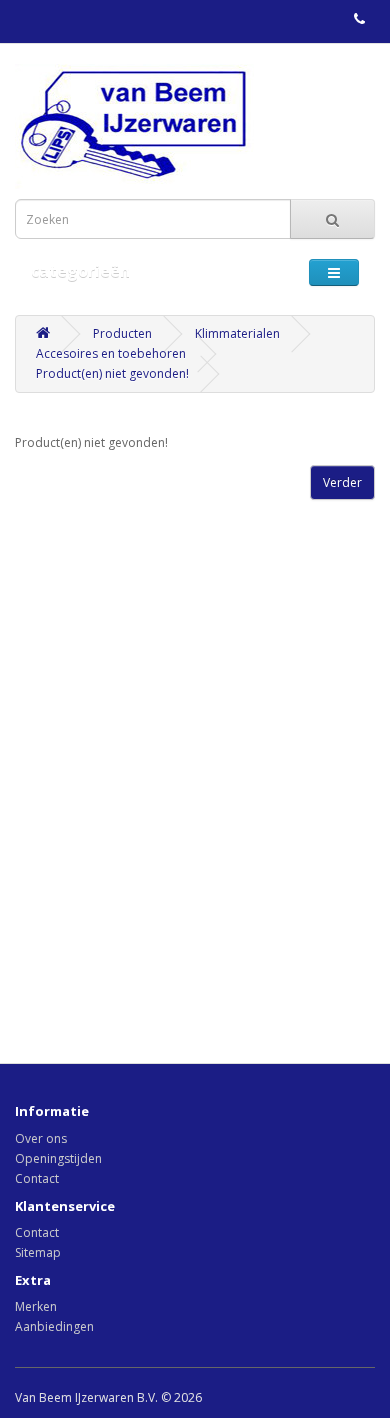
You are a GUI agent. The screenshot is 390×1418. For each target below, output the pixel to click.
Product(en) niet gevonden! (112, 373)
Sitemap (38, 1252)
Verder (342, 482)
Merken (36, 1306)
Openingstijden (58, 1158)
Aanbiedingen (54, 1326)
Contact (37, 1178)
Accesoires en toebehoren (111, 353)
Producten (122, 333)
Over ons (41, 1138)
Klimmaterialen (237, 333)
